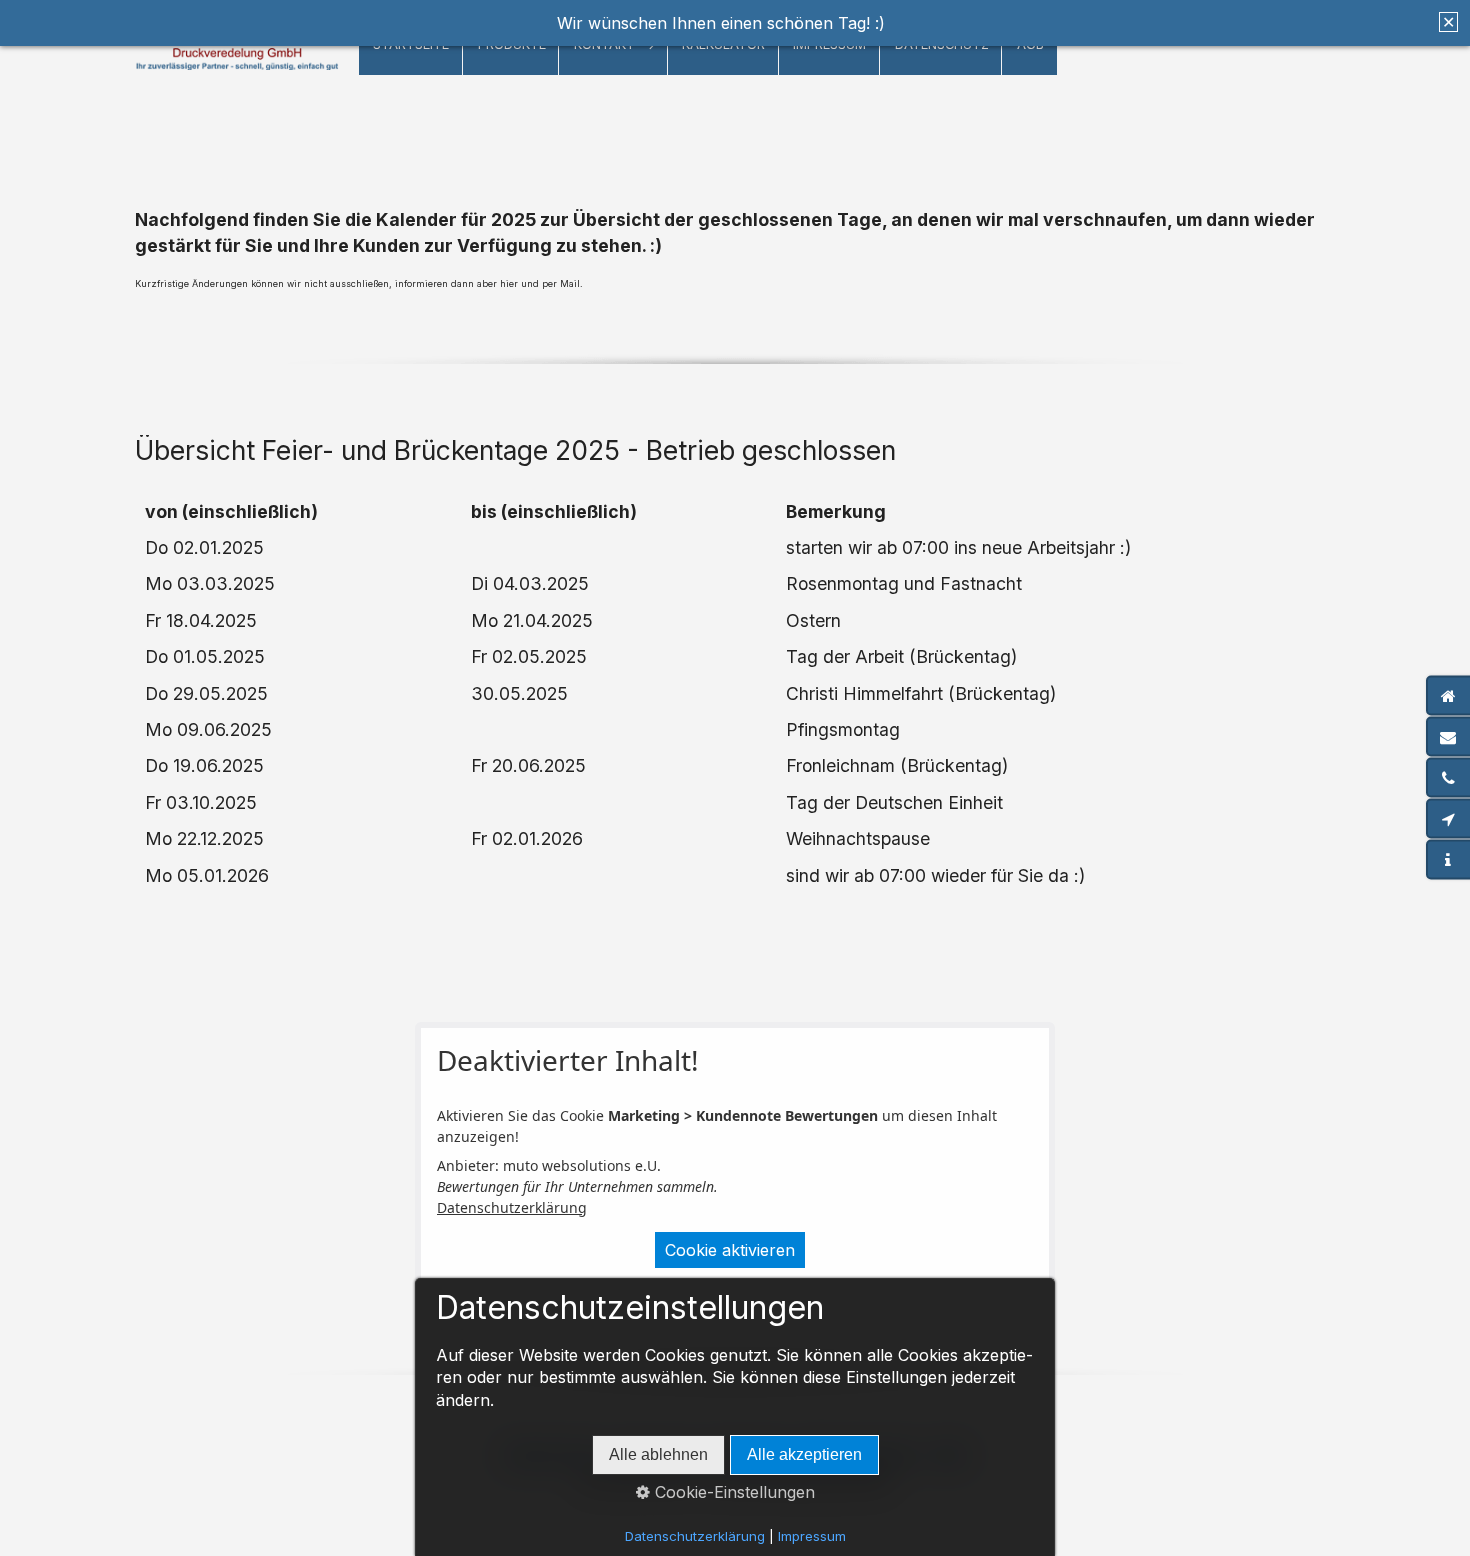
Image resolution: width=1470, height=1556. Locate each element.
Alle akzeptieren (804, 1454)
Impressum (812, 1536)
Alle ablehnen (658, 1454)
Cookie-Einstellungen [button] (732, 1492)
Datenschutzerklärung (512, 1207)
